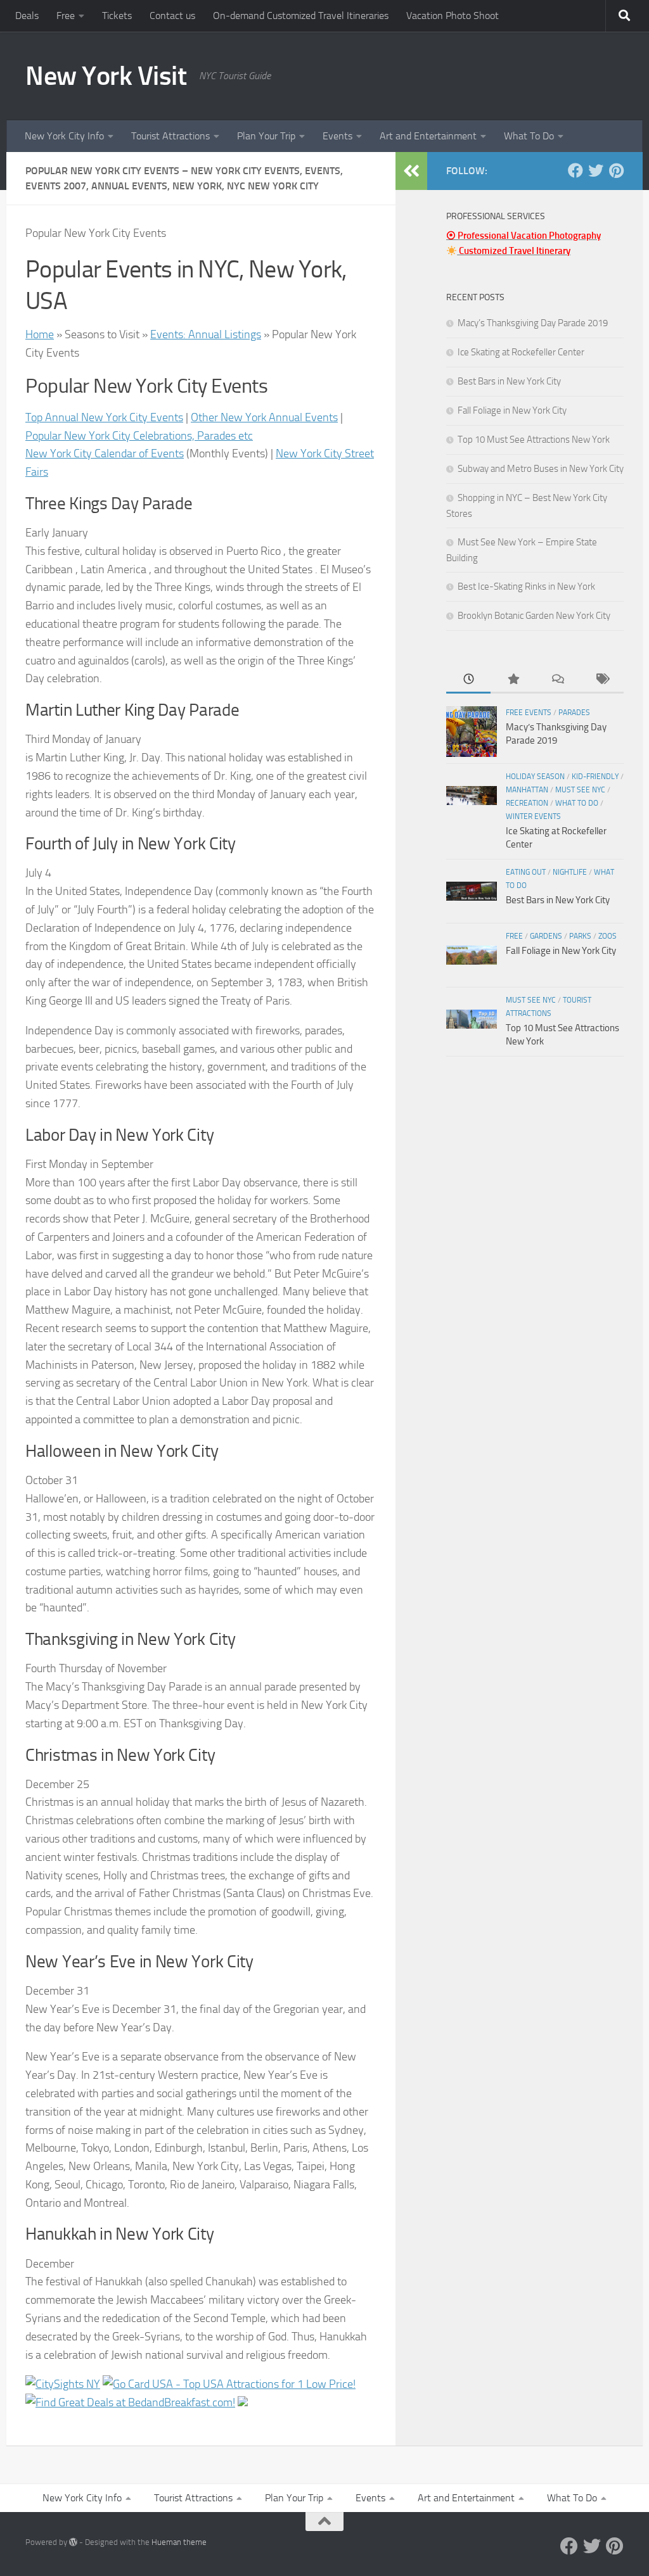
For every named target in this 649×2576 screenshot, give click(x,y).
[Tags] (601, 680)
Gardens (546, 936)
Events (337, 136)
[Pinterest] (616, 170)
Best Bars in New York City (509, 381)
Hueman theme (179, 2542)
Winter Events (533, 816)
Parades (574, 713)
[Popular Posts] (513, 680)
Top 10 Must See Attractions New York (534, 440)
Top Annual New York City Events (104, 417)
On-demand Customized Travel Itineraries (301, 16)
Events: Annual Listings (206, 334)
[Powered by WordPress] (73, 2542)
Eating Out (526, 872)
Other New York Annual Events (264, 417)
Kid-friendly (595, 777)
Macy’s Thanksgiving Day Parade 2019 (533, 323)
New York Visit (106, 76)
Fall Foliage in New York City (512, 410)
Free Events (529, 713)
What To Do (529, 136)
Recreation (527, 803)
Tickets (117, 16)
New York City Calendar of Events (105, 454)
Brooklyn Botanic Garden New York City (534, 616)
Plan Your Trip (266, 136)
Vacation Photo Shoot (453, 16)
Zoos (607, 936)
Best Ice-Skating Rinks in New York (526, 587)
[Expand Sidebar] (411, 171)
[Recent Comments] (557, 680)
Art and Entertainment (428, 136)
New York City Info (64, 136)
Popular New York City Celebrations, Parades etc (139, 436)
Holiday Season (535, 777)
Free (66, 16)
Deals (27, 16)
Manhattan (527, 790)
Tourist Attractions (170, 136)
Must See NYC (580, 790)
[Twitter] (596, 170)
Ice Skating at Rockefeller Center (521, 352)
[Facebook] (575, 170)
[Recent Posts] (468, 680)
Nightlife (570, 872)
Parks (580, 936)
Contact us (172, 16)
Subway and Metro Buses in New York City (541, 469)
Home (40, 334)
